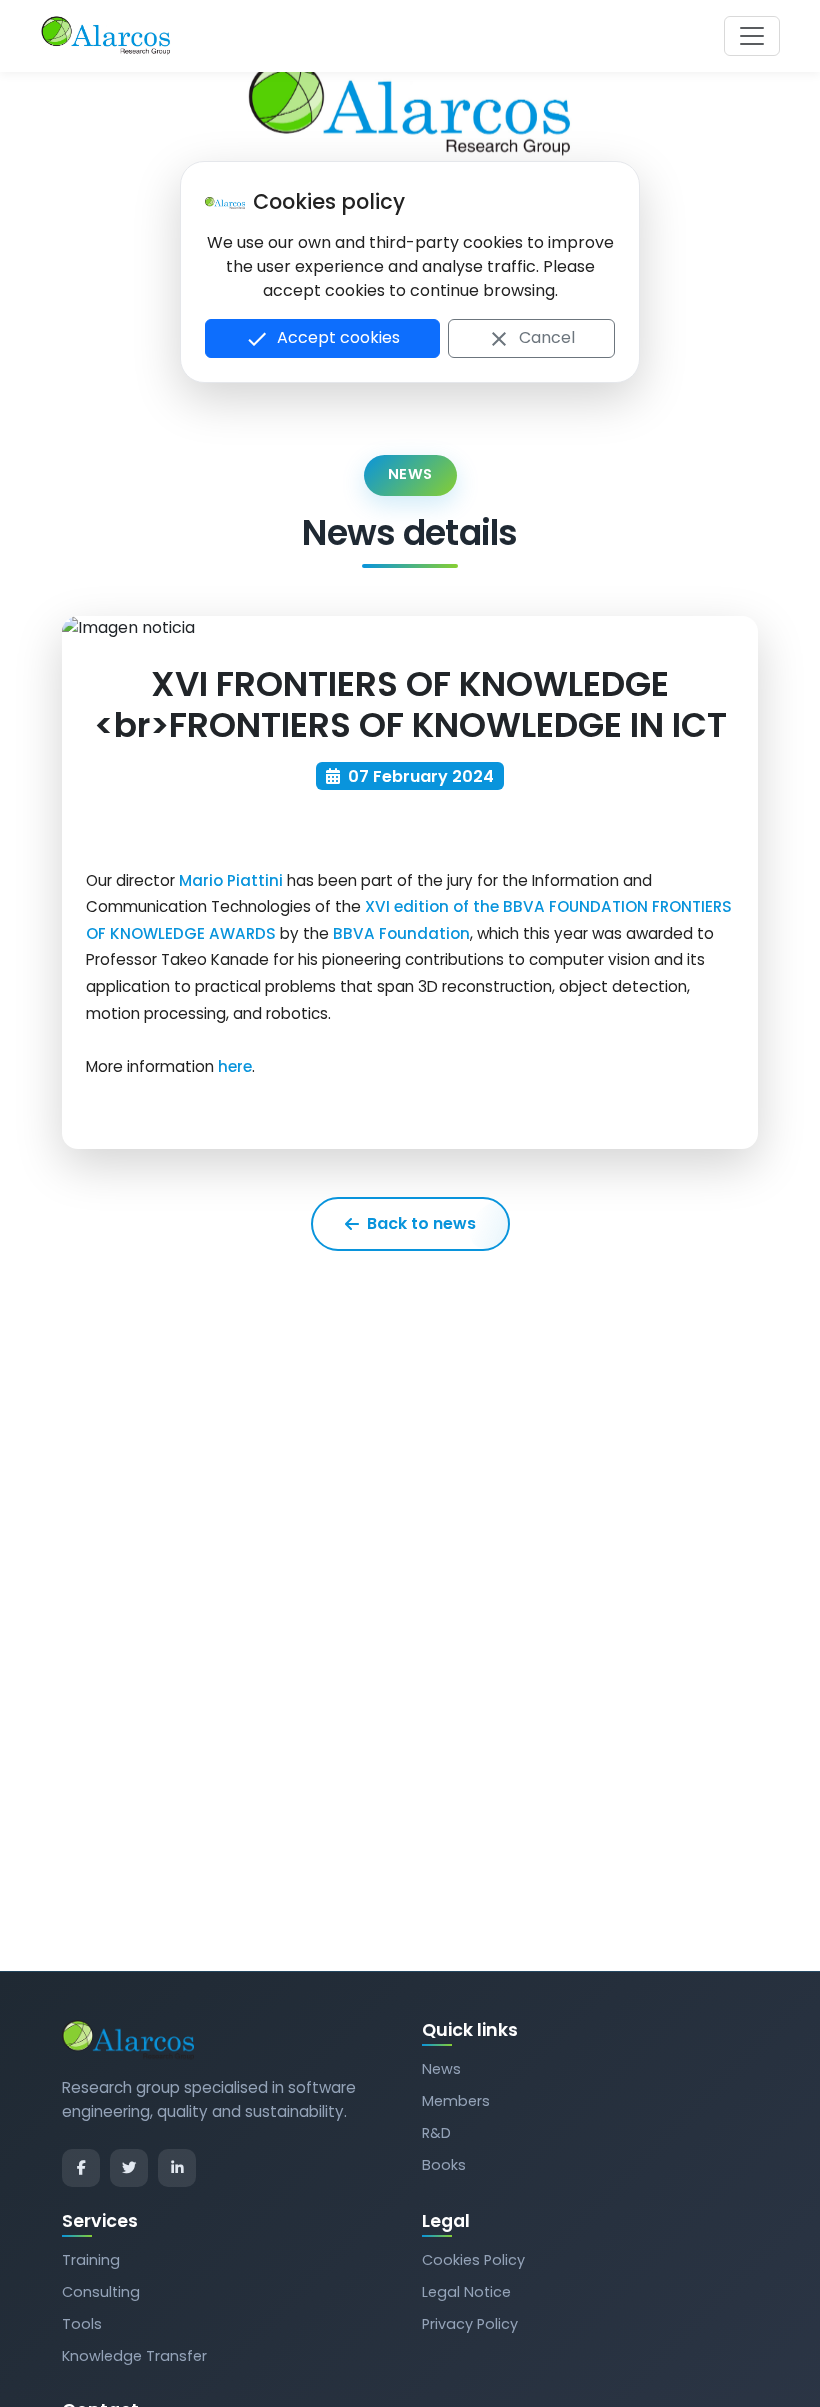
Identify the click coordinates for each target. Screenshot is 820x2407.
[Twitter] (129, 2168)
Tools (82, 2324)
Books (444, 2165)
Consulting (101, 2292)
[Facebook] (81, 2168)
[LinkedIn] (177, 2168)
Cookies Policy (473, 2260)
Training (91, 2260)
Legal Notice (466, 2292)
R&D (436, 2133)
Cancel (531, 338)
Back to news (421, 1223)
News (441, 2069)
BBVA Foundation (401, 933)
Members (456, 2101)
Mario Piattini (231, 880)
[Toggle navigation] (752, 36)
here (235, 1066)
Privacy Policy (470, 2324)
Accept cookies (322, 338)
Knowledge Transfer (134, 2356)
